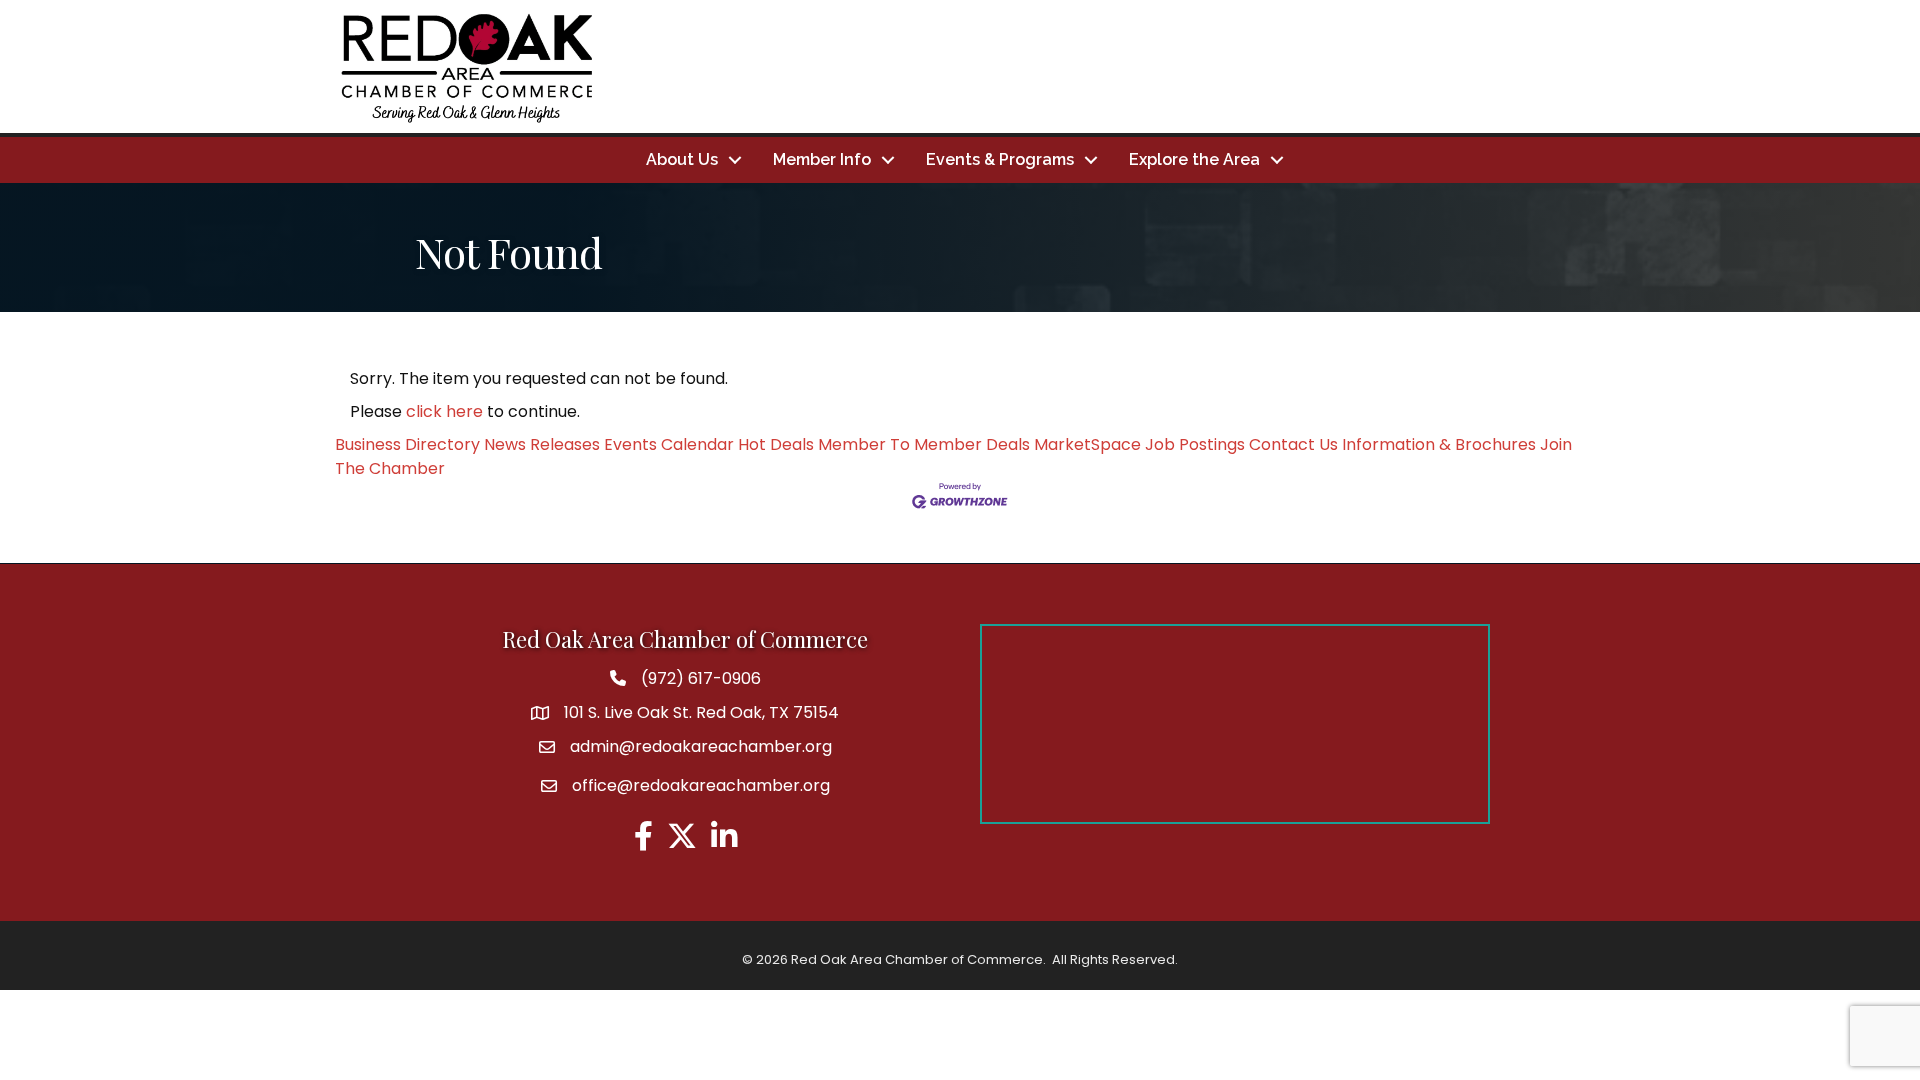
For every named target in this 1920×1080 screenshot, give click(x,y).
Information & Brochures (1439, 444)
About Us (682, 159)
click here (444, 411)
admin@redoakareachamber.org (701, 746)
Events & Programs (1000, 159)
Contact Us (1293, 444)
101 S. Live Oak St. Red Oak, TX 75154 (701, 712)
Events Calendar (669, 444)
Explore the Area (1194, 159)
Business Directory (407, 444)
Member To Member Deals (924, 444)
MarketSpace (1087, 444)
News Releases (542, 444)
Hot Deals (776, 444)
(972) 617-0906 (701, 678)
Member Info (822, 159)
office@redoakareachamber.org (701, 785)
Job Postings (1195, 444)
